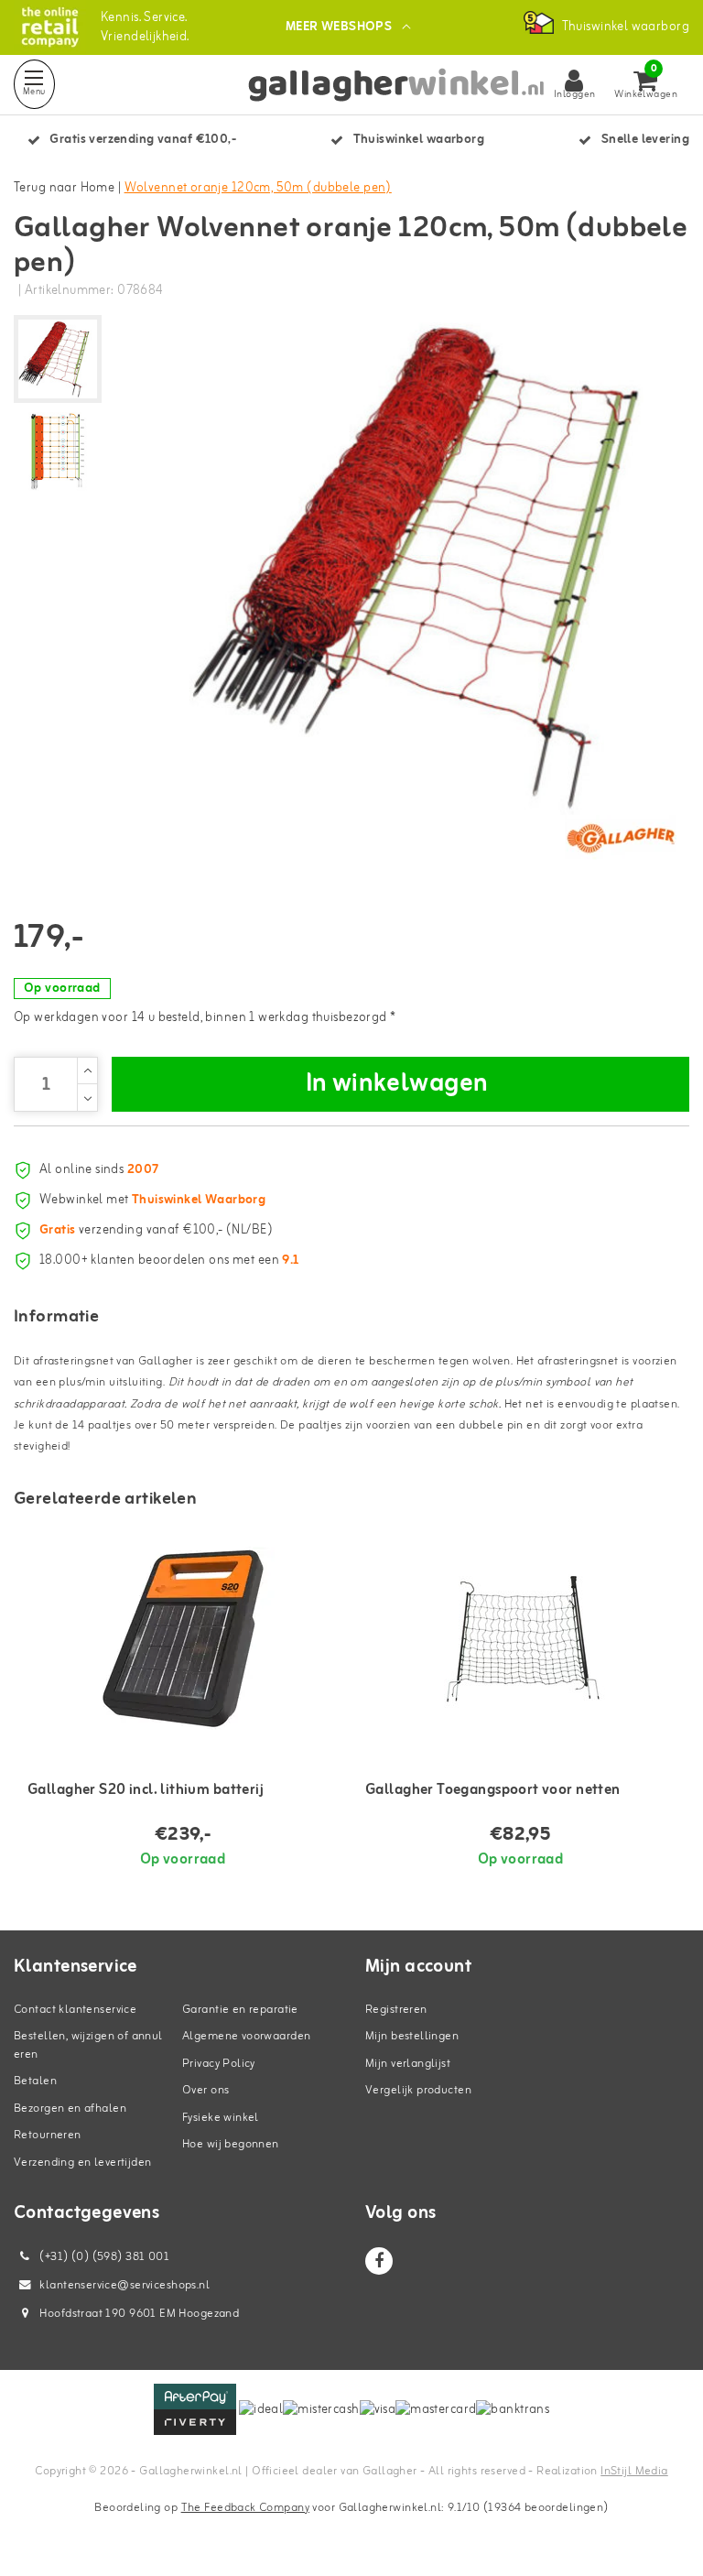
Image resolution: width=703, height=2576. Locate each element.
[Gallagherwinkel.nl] (50, 27)
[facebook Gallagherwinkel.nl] (379, 2261)
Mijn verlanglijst (408, 2064)
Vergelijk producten (418, 2090)
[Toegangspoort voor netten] (520, 1638)
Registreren (396, 2010)
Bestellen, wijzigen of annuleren (88, 2045)
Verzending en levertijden (83, 2163)
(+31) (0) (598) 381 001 (103, 2257)
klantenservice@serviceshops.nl (124, 2285)
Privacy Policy (219, 2064)
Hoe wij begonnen (231, 2144)
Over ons (205, 2090)
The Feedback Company (245, 2508)
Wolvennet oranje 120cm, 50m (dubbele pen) (258, 188)
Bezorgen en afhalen (70, 2109)
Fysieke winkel (221, 2118)
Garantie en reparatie (240, 2010)
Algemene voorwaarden (246, 2036)
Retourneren (48, 2135)
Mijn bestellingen (412, 2036)
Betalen (35, 2081)
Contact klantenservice (75, 2010)
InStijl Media (634, 2471)
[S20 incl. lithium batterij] (183, 1638)
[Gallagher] (621, 838)
